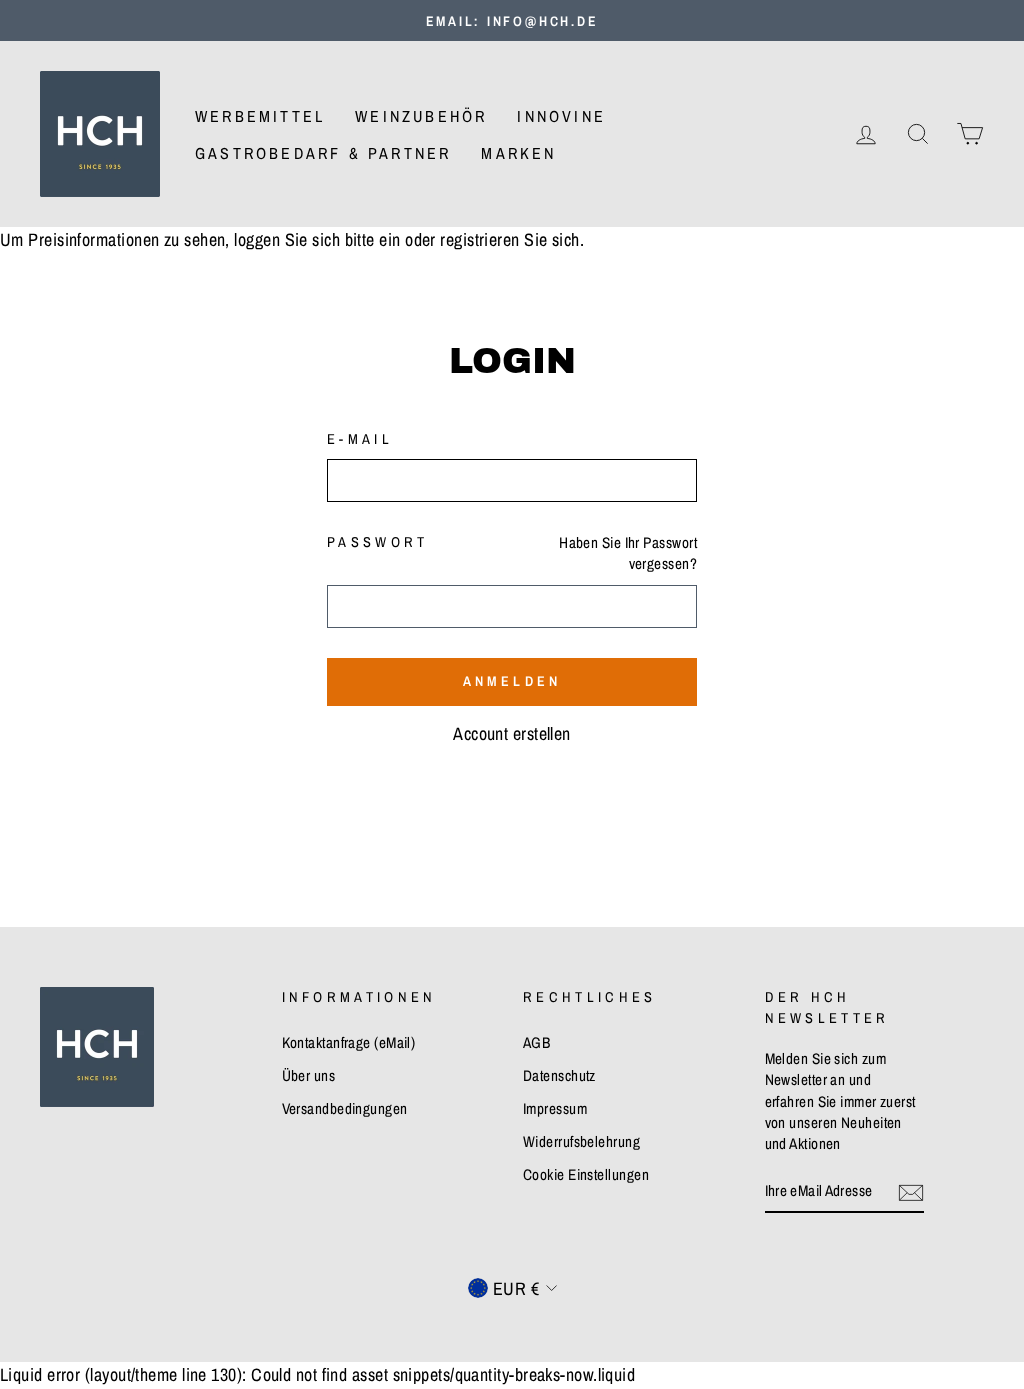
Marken (518, 153)
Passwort (378, 541)
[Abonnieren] (911, 1191)
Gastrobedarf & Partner (323, 153)
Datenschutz (559, 1075)
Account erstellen (512, 733)
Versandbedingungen (345, 1108)
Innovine (561, 116)
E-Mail (360, 438)
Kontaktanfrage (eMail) (349, 1042)
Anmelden (512, 681)
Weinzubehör (421, 116)
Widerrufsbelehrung (581, 1141)
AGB (536, 1042)
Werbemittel (260, 116)
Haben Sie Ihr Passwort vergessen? (628, 553)
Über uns (309, 1075)
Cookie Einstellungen (586, 1174)
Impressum (555, 1108)
